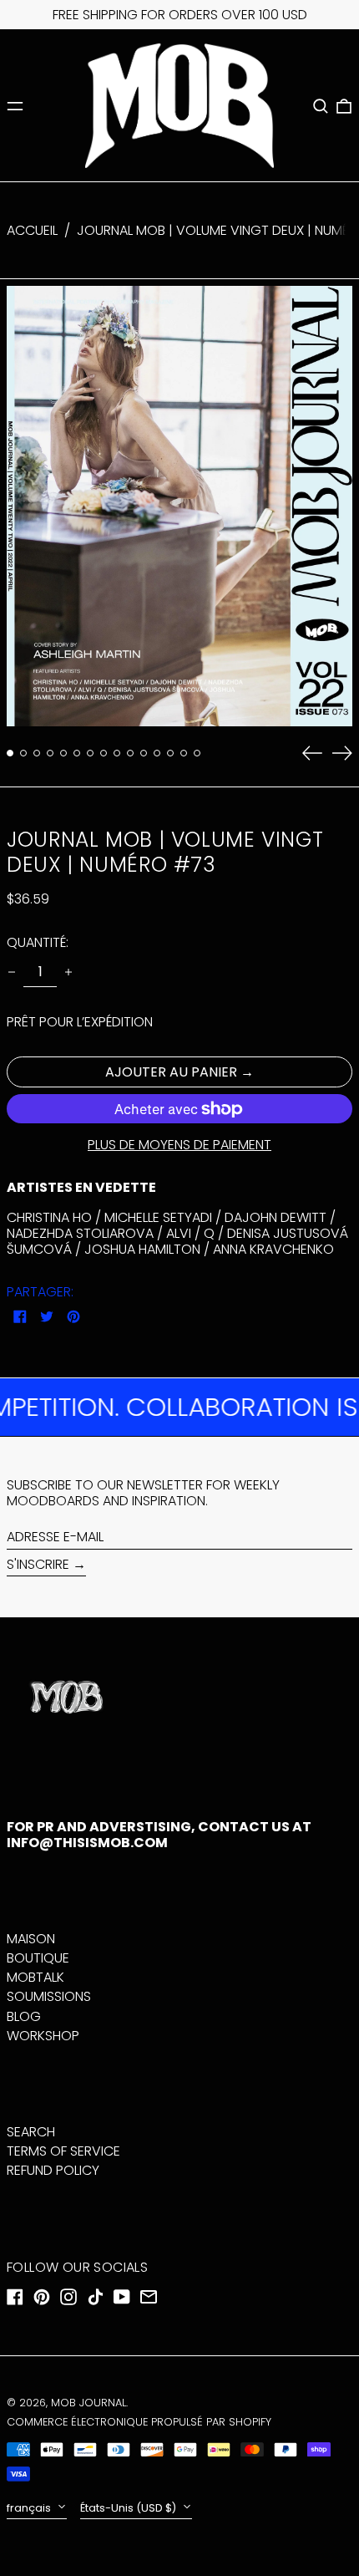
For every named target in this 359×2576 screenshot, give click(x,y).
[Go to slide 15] (197, 753)
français (30, 2508)
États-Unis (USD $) (129, 2508)
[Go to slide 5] (63, 753)
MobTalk (35, 1977)
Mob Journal (88, 2403)
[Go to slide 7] (90, 753)
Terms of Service (63, 2151)
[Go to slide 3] (37, 753)
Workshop (43, 2036)
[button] (321, 106)
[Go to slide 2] (23, 753)
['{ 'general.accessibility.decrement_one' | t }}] (12, 972)
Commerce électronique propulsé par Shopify (139, 2422)
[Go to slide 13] (170, 753)
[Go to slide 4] (50, 753)
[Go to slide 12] (157, 753)
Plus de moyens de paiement (179, 1145)
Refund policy (53, 2170)
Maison (31, 1939)
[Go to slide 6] (77, 753)
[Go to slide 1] (10, 753)
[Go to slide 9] (117, 753)
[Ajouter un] (68, 972)
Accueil (32, 230)
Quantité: (38, 942)
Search (31, 2132)
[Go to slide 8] (104, 753)
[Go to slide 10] (130, 753)
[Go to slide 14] (184, 753)
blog (24, 2016)
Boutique (38, 1958)
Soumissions (49, 1996)
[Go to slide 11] (144, 753)
